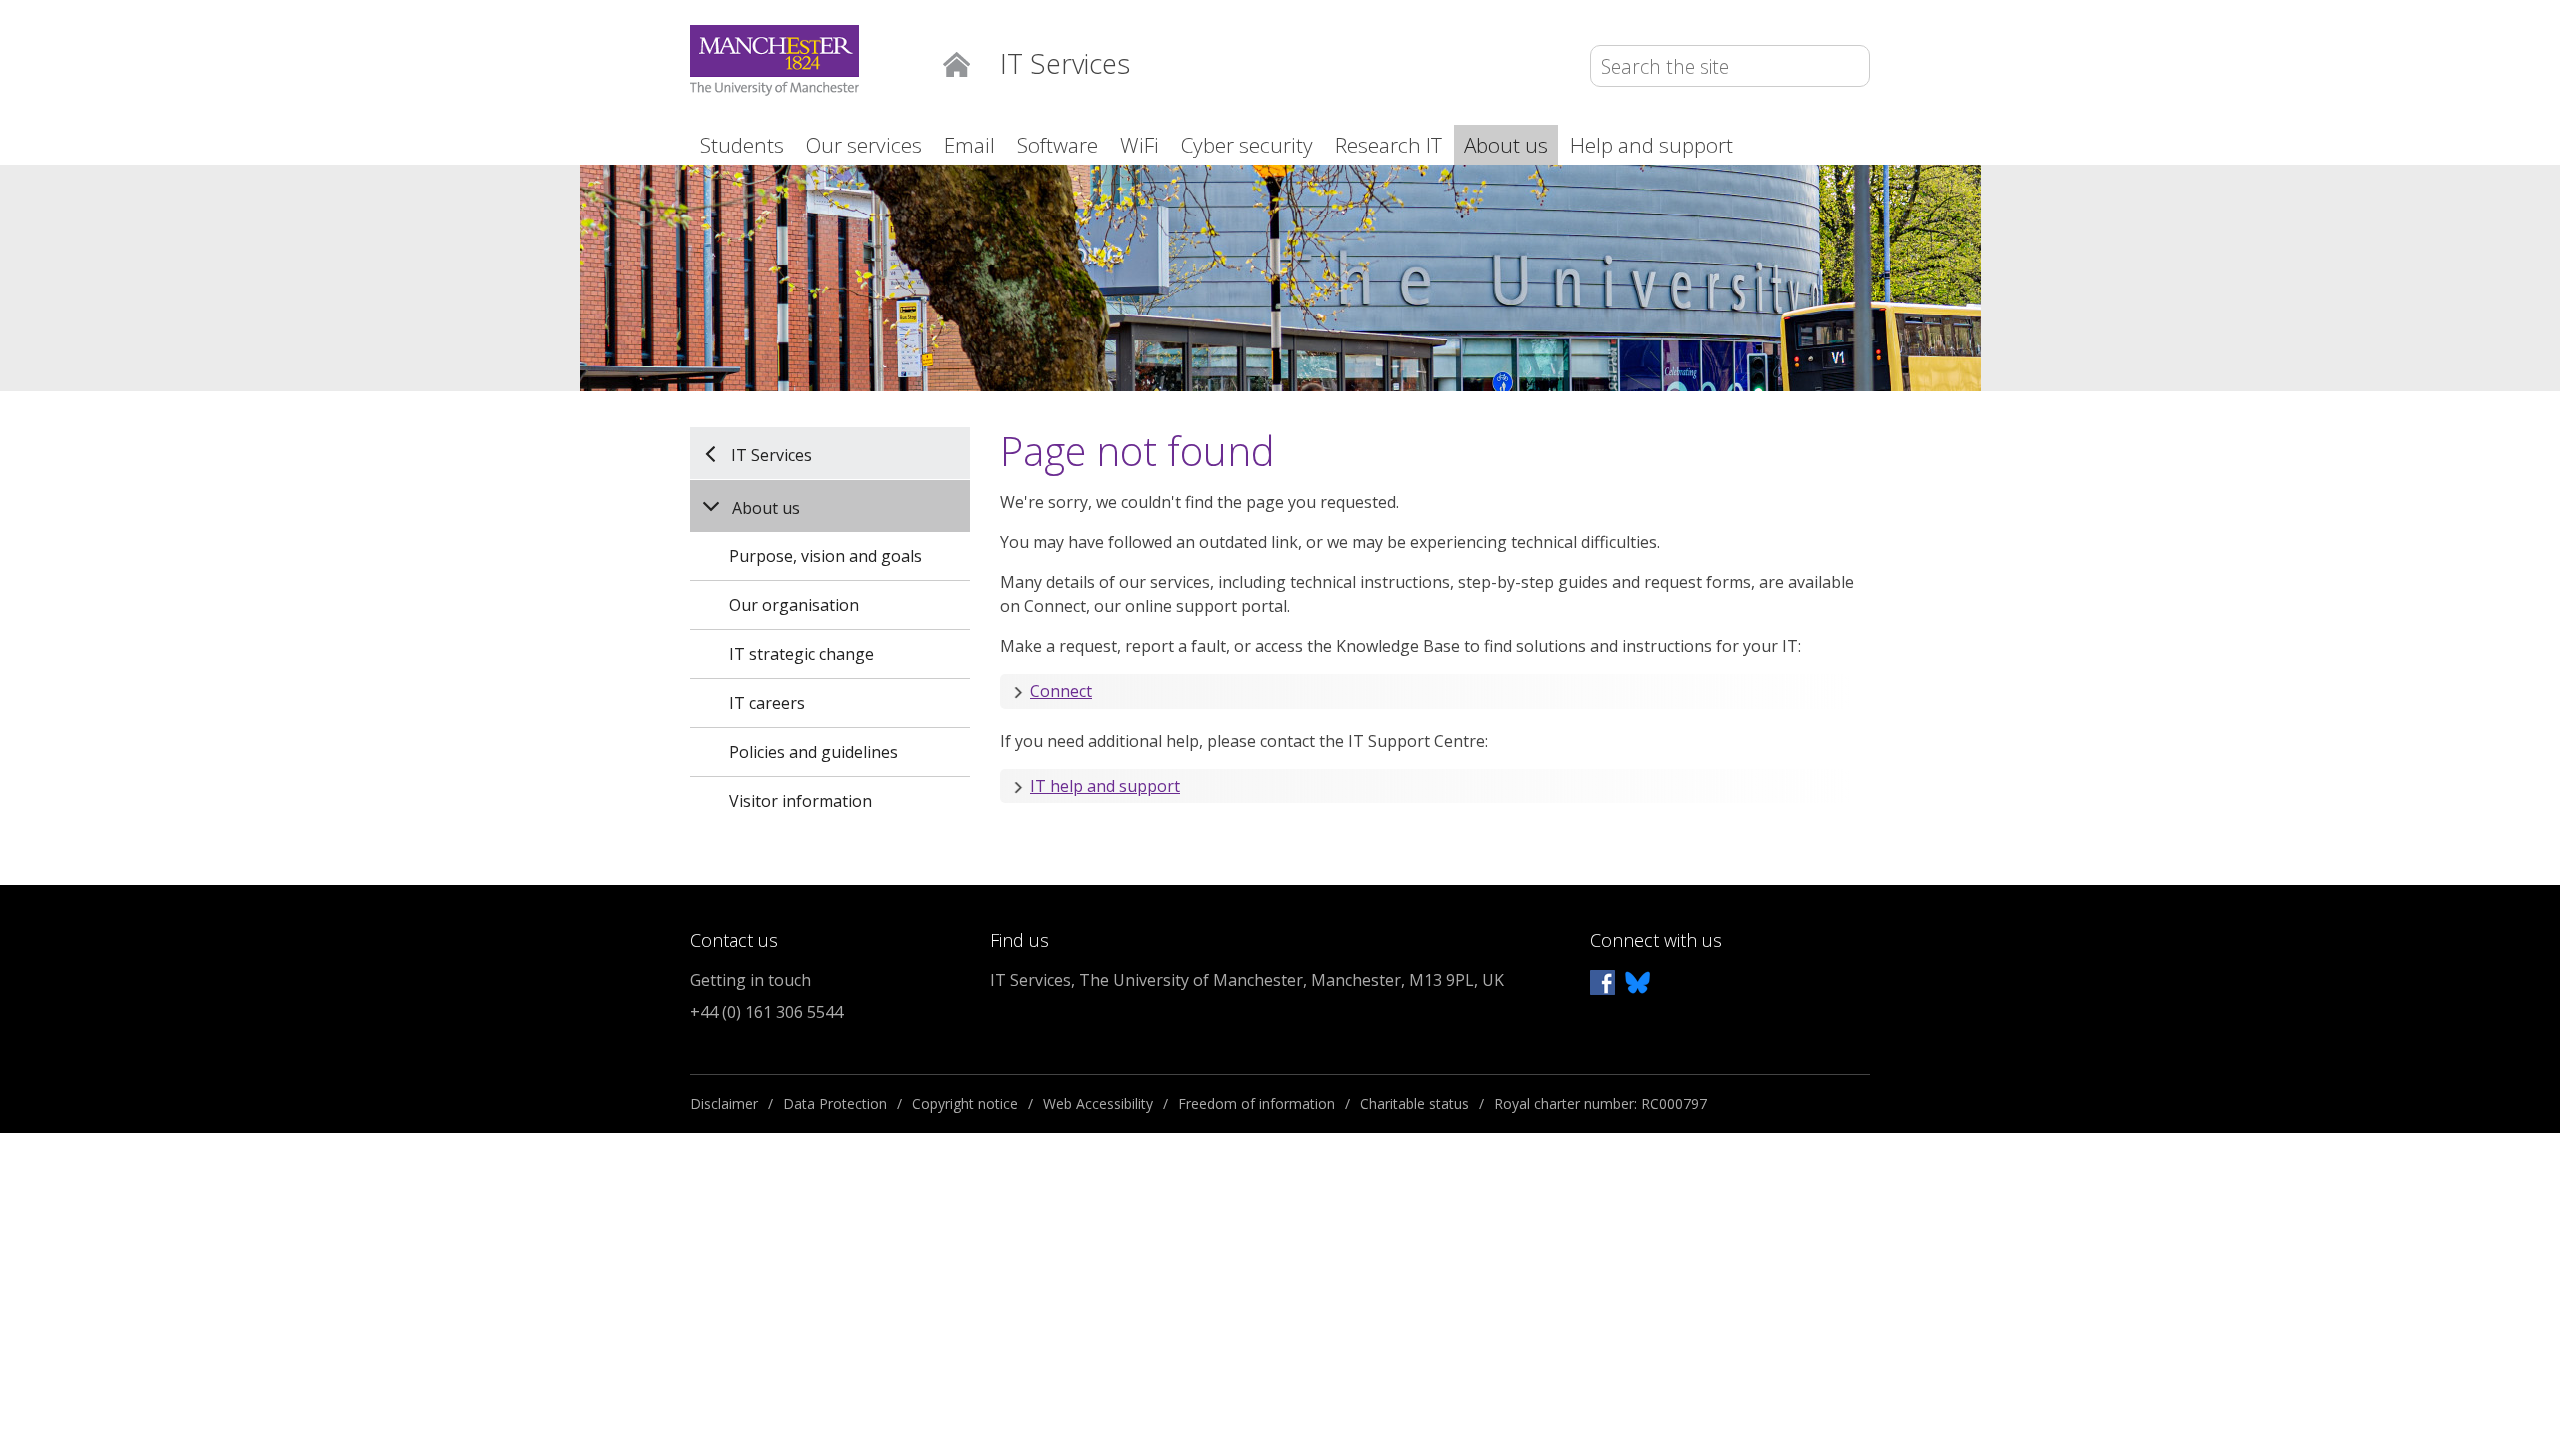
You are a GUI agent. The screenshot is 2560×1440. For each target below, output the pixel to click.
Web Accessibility (1098, 1103)
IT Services (771, 454)
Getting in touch (750, 980)
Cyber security (1247, 145)
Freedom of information (1256, 1103)
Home (956, 62)
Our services (864, 145)
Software (1057, 145)
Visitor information (800, 801)
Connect (1061, 691)
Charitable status (1414, 1103)
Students (742, 145)
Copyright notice (965, 1103)
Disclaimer (724, 1103)
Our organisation (794, 605)
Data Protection (835, 1103)
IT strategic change (801, 654)
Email (969, 145)
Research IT (1388, 145)
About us (1506, 145)
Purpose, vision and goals (825, 556)
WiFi (1139, 145)
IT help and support (1105, 786)
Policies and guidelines (813, 752)
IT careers (767, 703)
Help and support (1651, 145)
